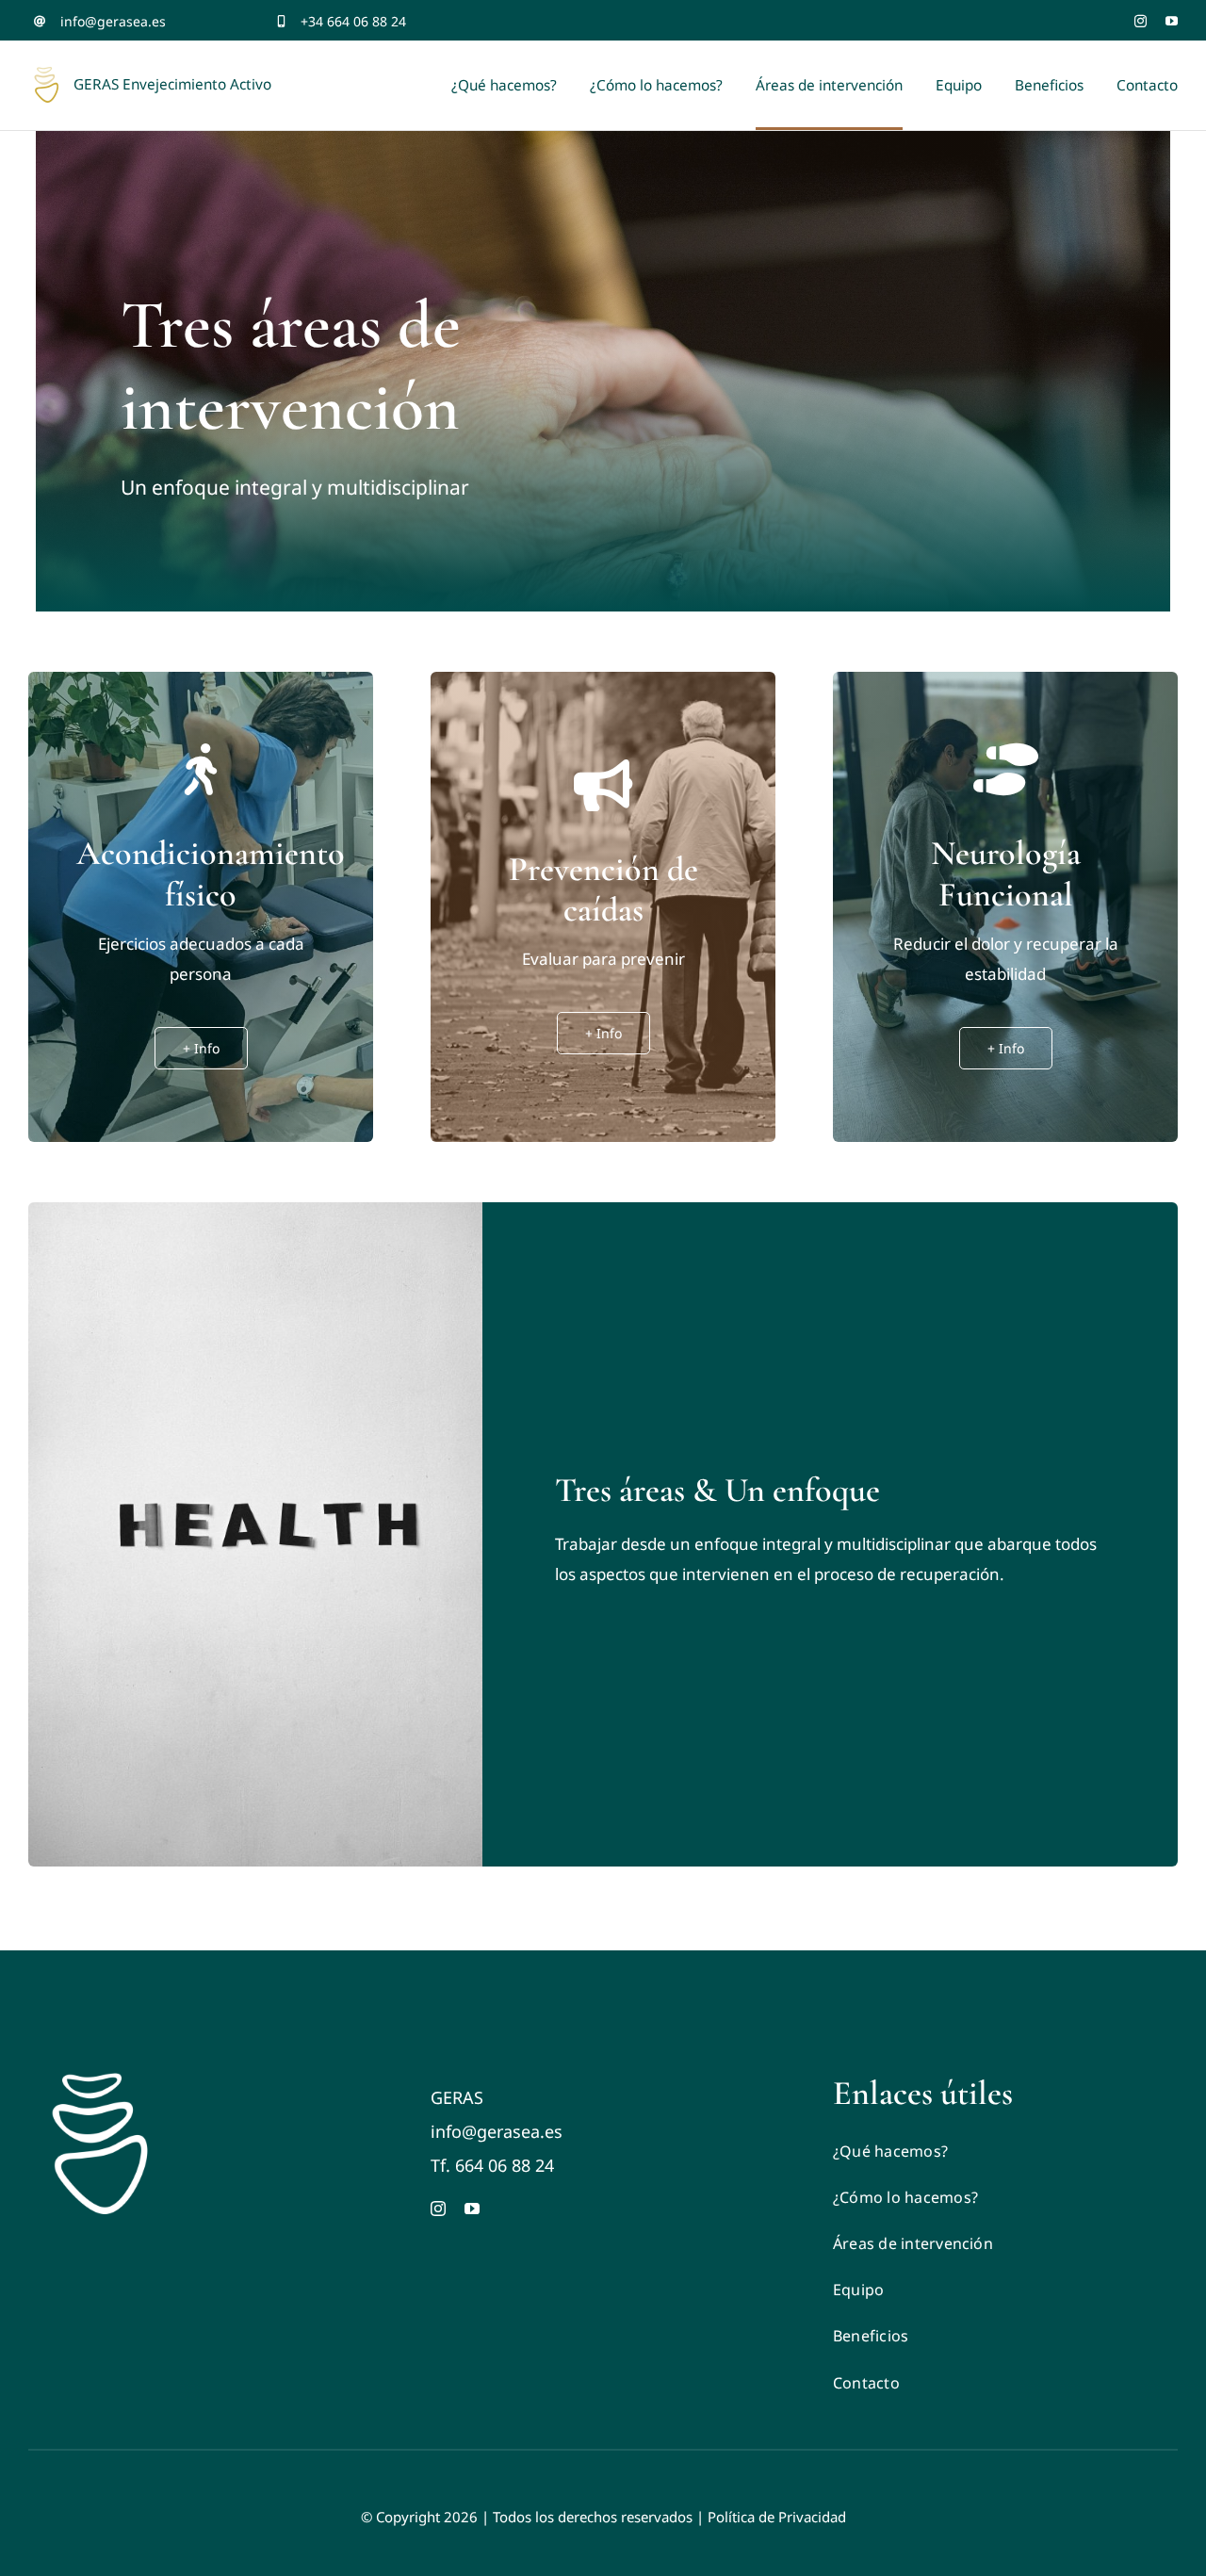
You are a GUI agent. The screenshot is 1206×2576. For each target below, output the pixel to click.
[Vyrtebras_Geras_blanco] (99, 2081)
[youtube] (1172, 21)
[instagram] (1141, 21)
